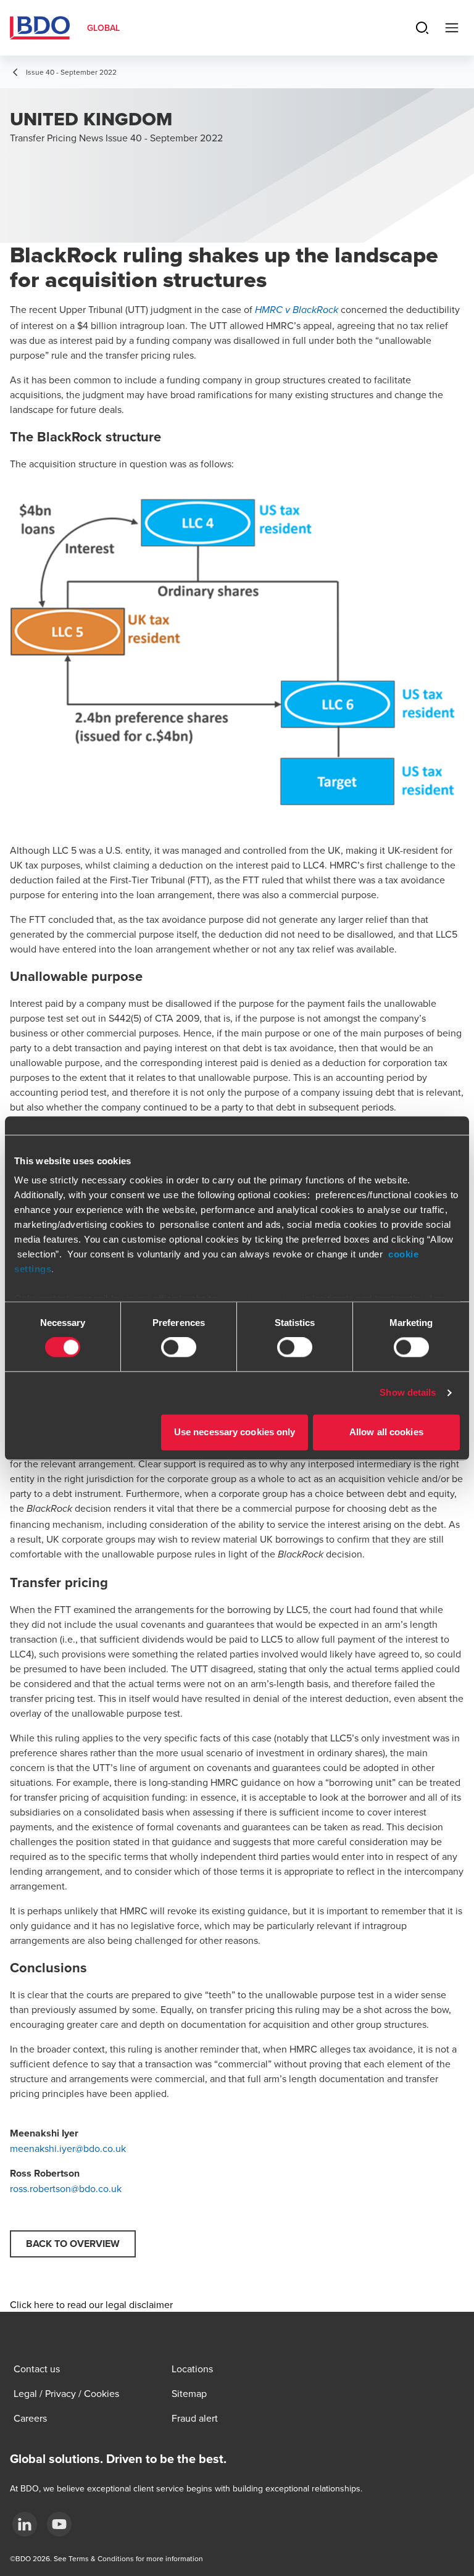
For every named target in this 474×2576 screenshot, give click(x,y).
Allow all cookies (386, 1432)
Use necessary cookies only (235, 1432)
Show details (408, 1393)
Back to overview (73, 2244)
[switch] (179, 1348)
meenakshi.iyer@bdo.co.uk (68, 2148)
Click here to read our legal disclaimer (91, 2304)
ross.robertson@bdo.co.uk (66, 2188)
